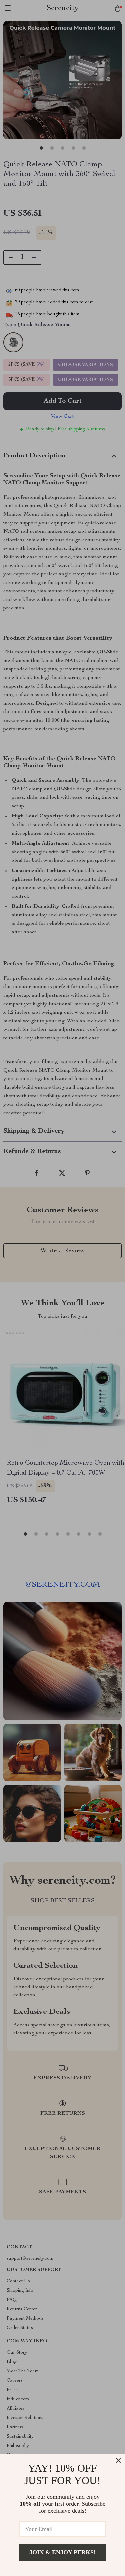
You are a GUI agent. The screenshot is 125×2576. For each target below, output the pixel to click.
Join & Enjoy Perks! (62, 2552)
